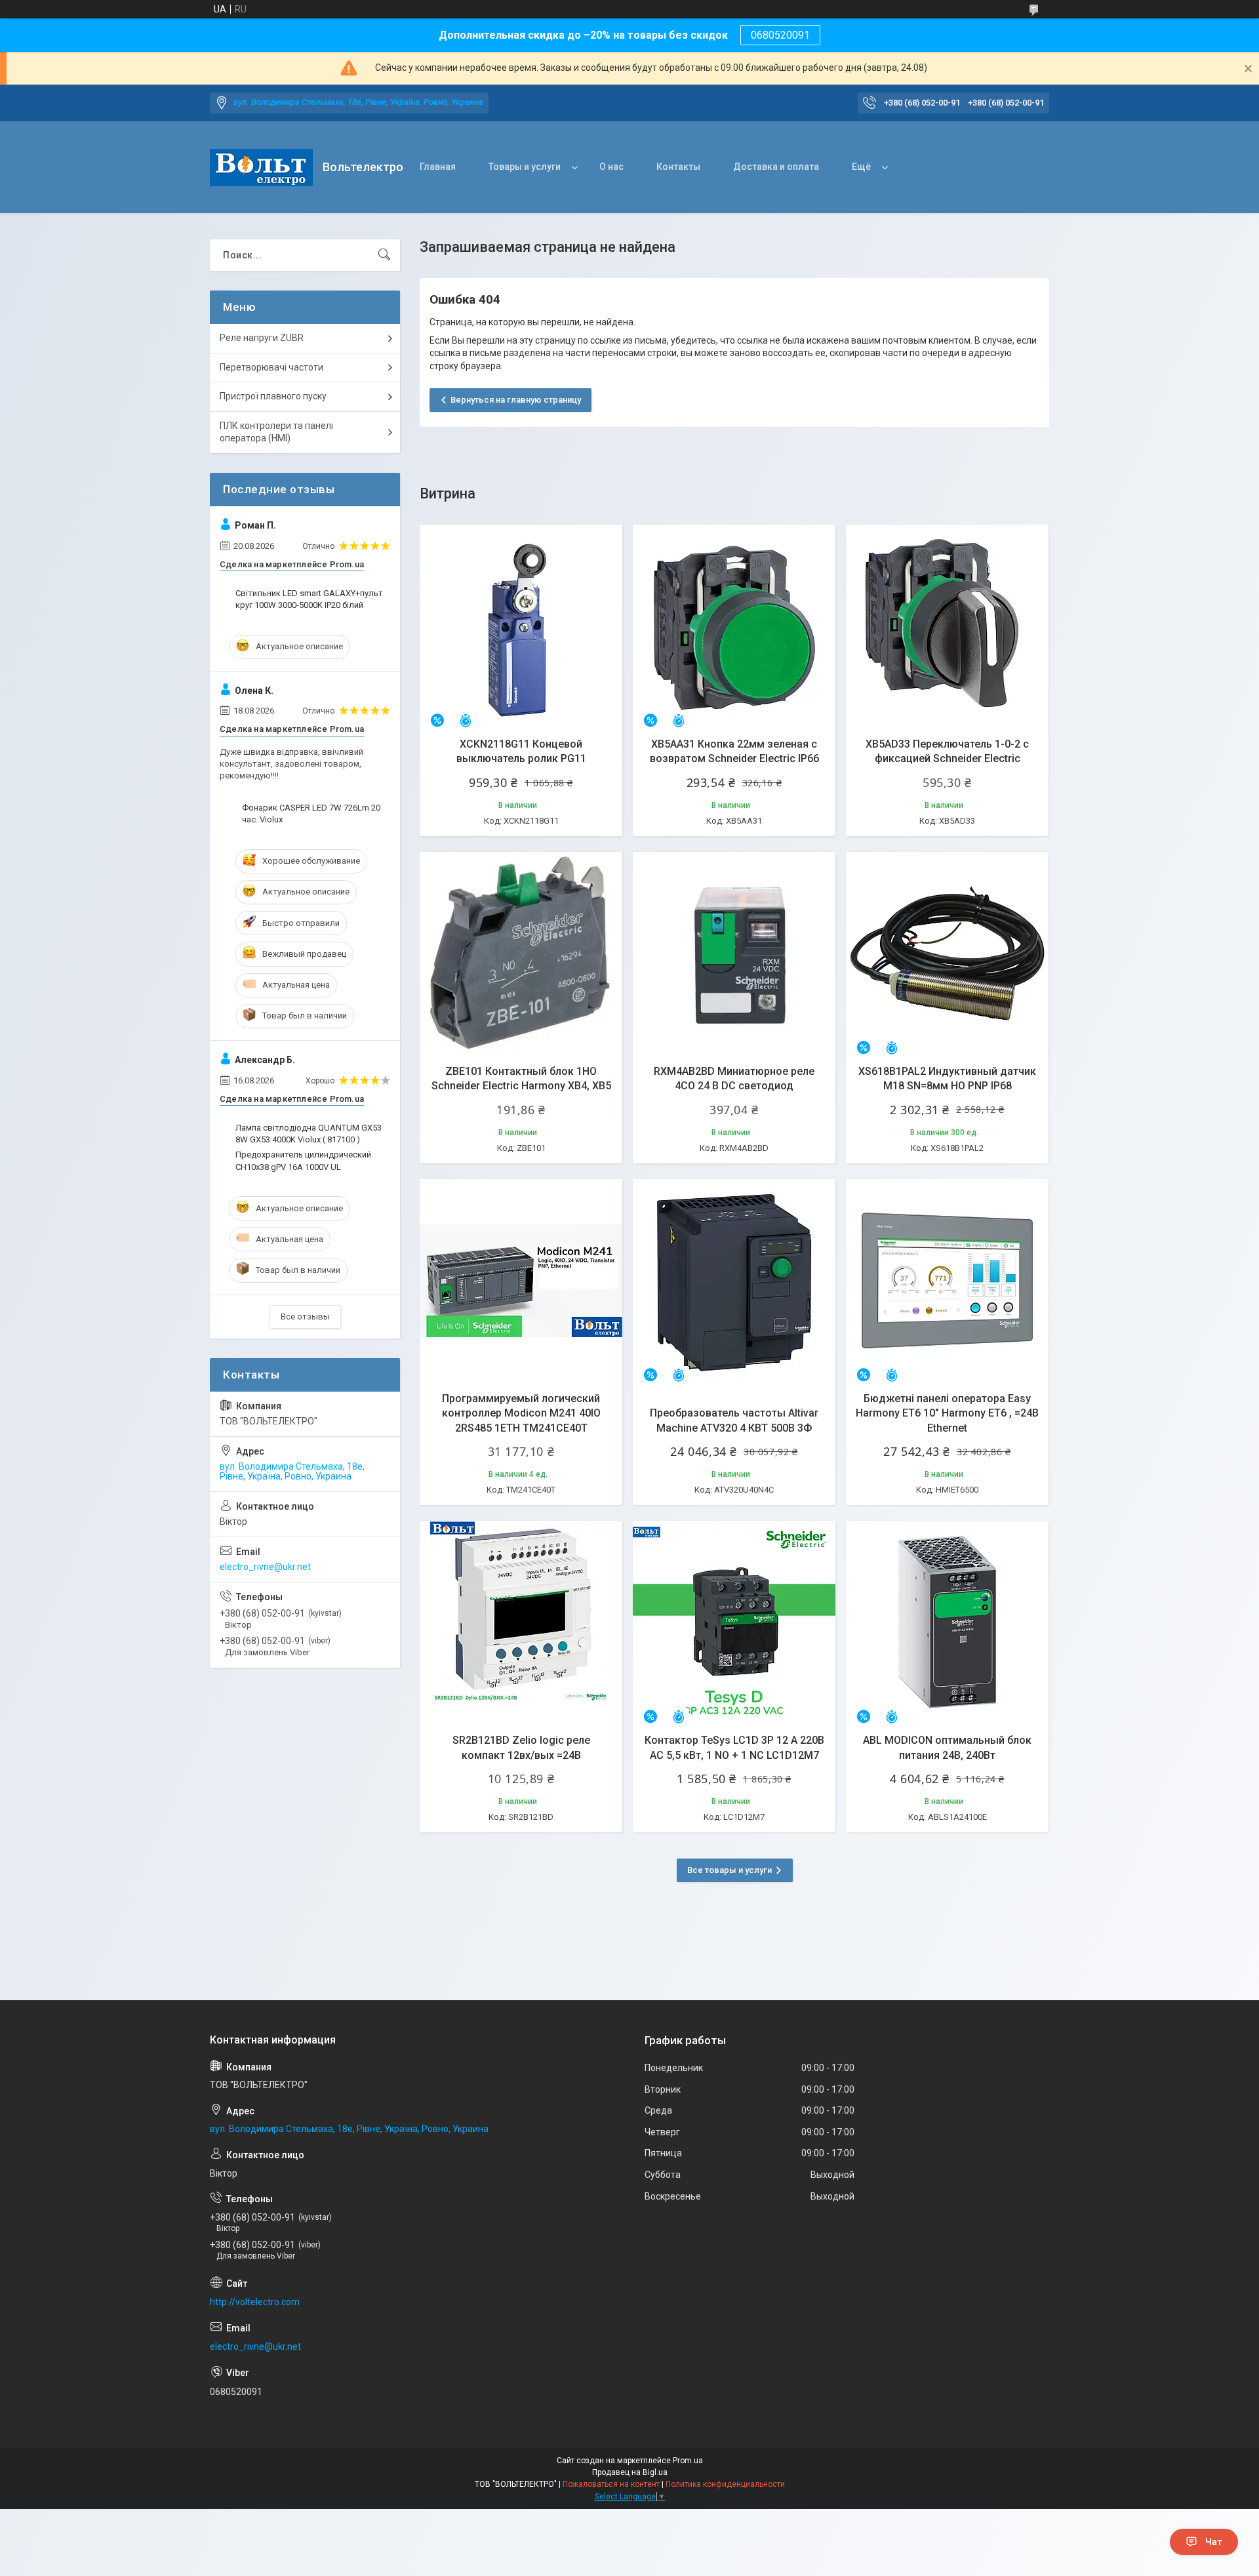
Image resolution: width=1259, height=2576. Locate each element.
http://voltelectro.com (255, 2302)
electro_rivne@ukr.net (265, 1567)
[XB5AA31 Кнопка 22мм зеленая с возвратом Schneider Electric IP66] (734, 626)
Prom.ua (688, 2461)
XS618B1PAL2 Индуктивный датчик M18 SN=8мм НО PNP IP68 (947, 1078)
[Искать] (384, 255)
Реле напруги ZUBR (262, 338)
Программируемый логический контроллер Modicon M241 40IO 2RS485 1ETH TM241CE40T (521, 1413)
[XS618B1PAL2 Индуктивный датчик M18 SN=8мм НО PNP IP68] (947, 953)
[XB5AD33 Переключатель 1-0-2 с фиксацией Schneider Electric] (947, 626)
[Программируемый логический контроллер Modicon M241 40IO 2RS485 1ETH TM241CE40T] (521, 1280)
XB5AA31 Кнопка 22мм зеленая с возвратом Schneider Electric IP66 (734, 751)
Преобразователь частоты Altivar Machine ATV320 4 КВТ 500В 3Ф (734, 1420)
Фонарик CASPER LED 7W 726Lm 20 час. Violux (311, 814)
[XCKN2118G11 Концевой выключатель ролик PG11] (521, 626)
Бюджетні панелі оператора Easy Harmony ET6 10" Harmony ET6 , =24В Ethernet (947, 1413)
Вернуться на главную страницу (516, 400)
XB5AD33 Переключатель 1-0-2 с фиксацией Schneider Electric (947, 751)
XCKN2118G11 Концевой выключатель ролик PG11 (521, 751)
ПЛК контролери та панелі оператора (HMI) (276, 432)
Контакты (678, 167)
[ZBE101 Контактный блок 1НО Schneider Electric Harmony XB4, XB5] (521, 953)
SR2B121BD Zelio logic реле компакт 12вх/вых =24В (521, 1747)
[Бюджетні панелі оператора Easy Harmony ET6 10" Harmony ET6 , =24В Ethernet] (947, 1280)
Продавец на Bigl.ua (630, 2472)
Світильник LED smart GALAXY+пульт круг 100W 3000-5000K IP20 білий (309, 599)
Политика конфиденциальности (725, 2484)
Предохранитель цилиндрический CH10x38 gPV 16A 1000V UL (303, 1160)
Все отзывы (305, 1317)
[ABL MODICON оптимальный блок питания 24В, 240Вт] (947, 1622)
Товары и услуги (525, 167)
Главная (438, 167)
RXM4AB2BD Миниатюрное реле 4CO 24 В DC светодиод (734, 1078)
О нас (611, 167)
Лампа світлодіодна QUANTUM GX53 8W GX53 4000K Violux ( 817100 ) (309, 1134)
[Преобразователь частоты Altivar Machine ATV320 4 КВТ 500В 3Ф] (734, 1280)
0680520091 (780, 35)
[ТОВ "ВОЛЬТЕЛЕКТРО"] (261, 168)
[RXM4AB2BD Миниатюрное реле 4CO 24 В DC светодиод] (734, 953)
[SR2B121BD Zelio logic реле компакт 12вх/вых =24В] (521, 1622)
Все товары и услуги (729, 1870)
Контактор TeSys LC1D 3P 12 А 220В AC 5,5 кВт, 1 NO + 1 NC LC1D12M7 (734, 1747)
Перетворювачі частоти (271, 367)
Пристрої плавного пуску (273, 396)
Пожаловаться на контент (611, 2484)
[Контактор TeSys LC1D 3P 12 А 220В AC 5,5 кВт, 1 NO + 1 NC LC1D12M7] (734, 1622)
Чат (1214, 2542)
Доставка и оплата (776, 167)
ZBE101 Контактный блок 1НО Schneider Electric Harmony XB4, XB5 (521, 1078)
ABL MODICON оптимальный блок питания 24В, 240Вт (947, 1747)
